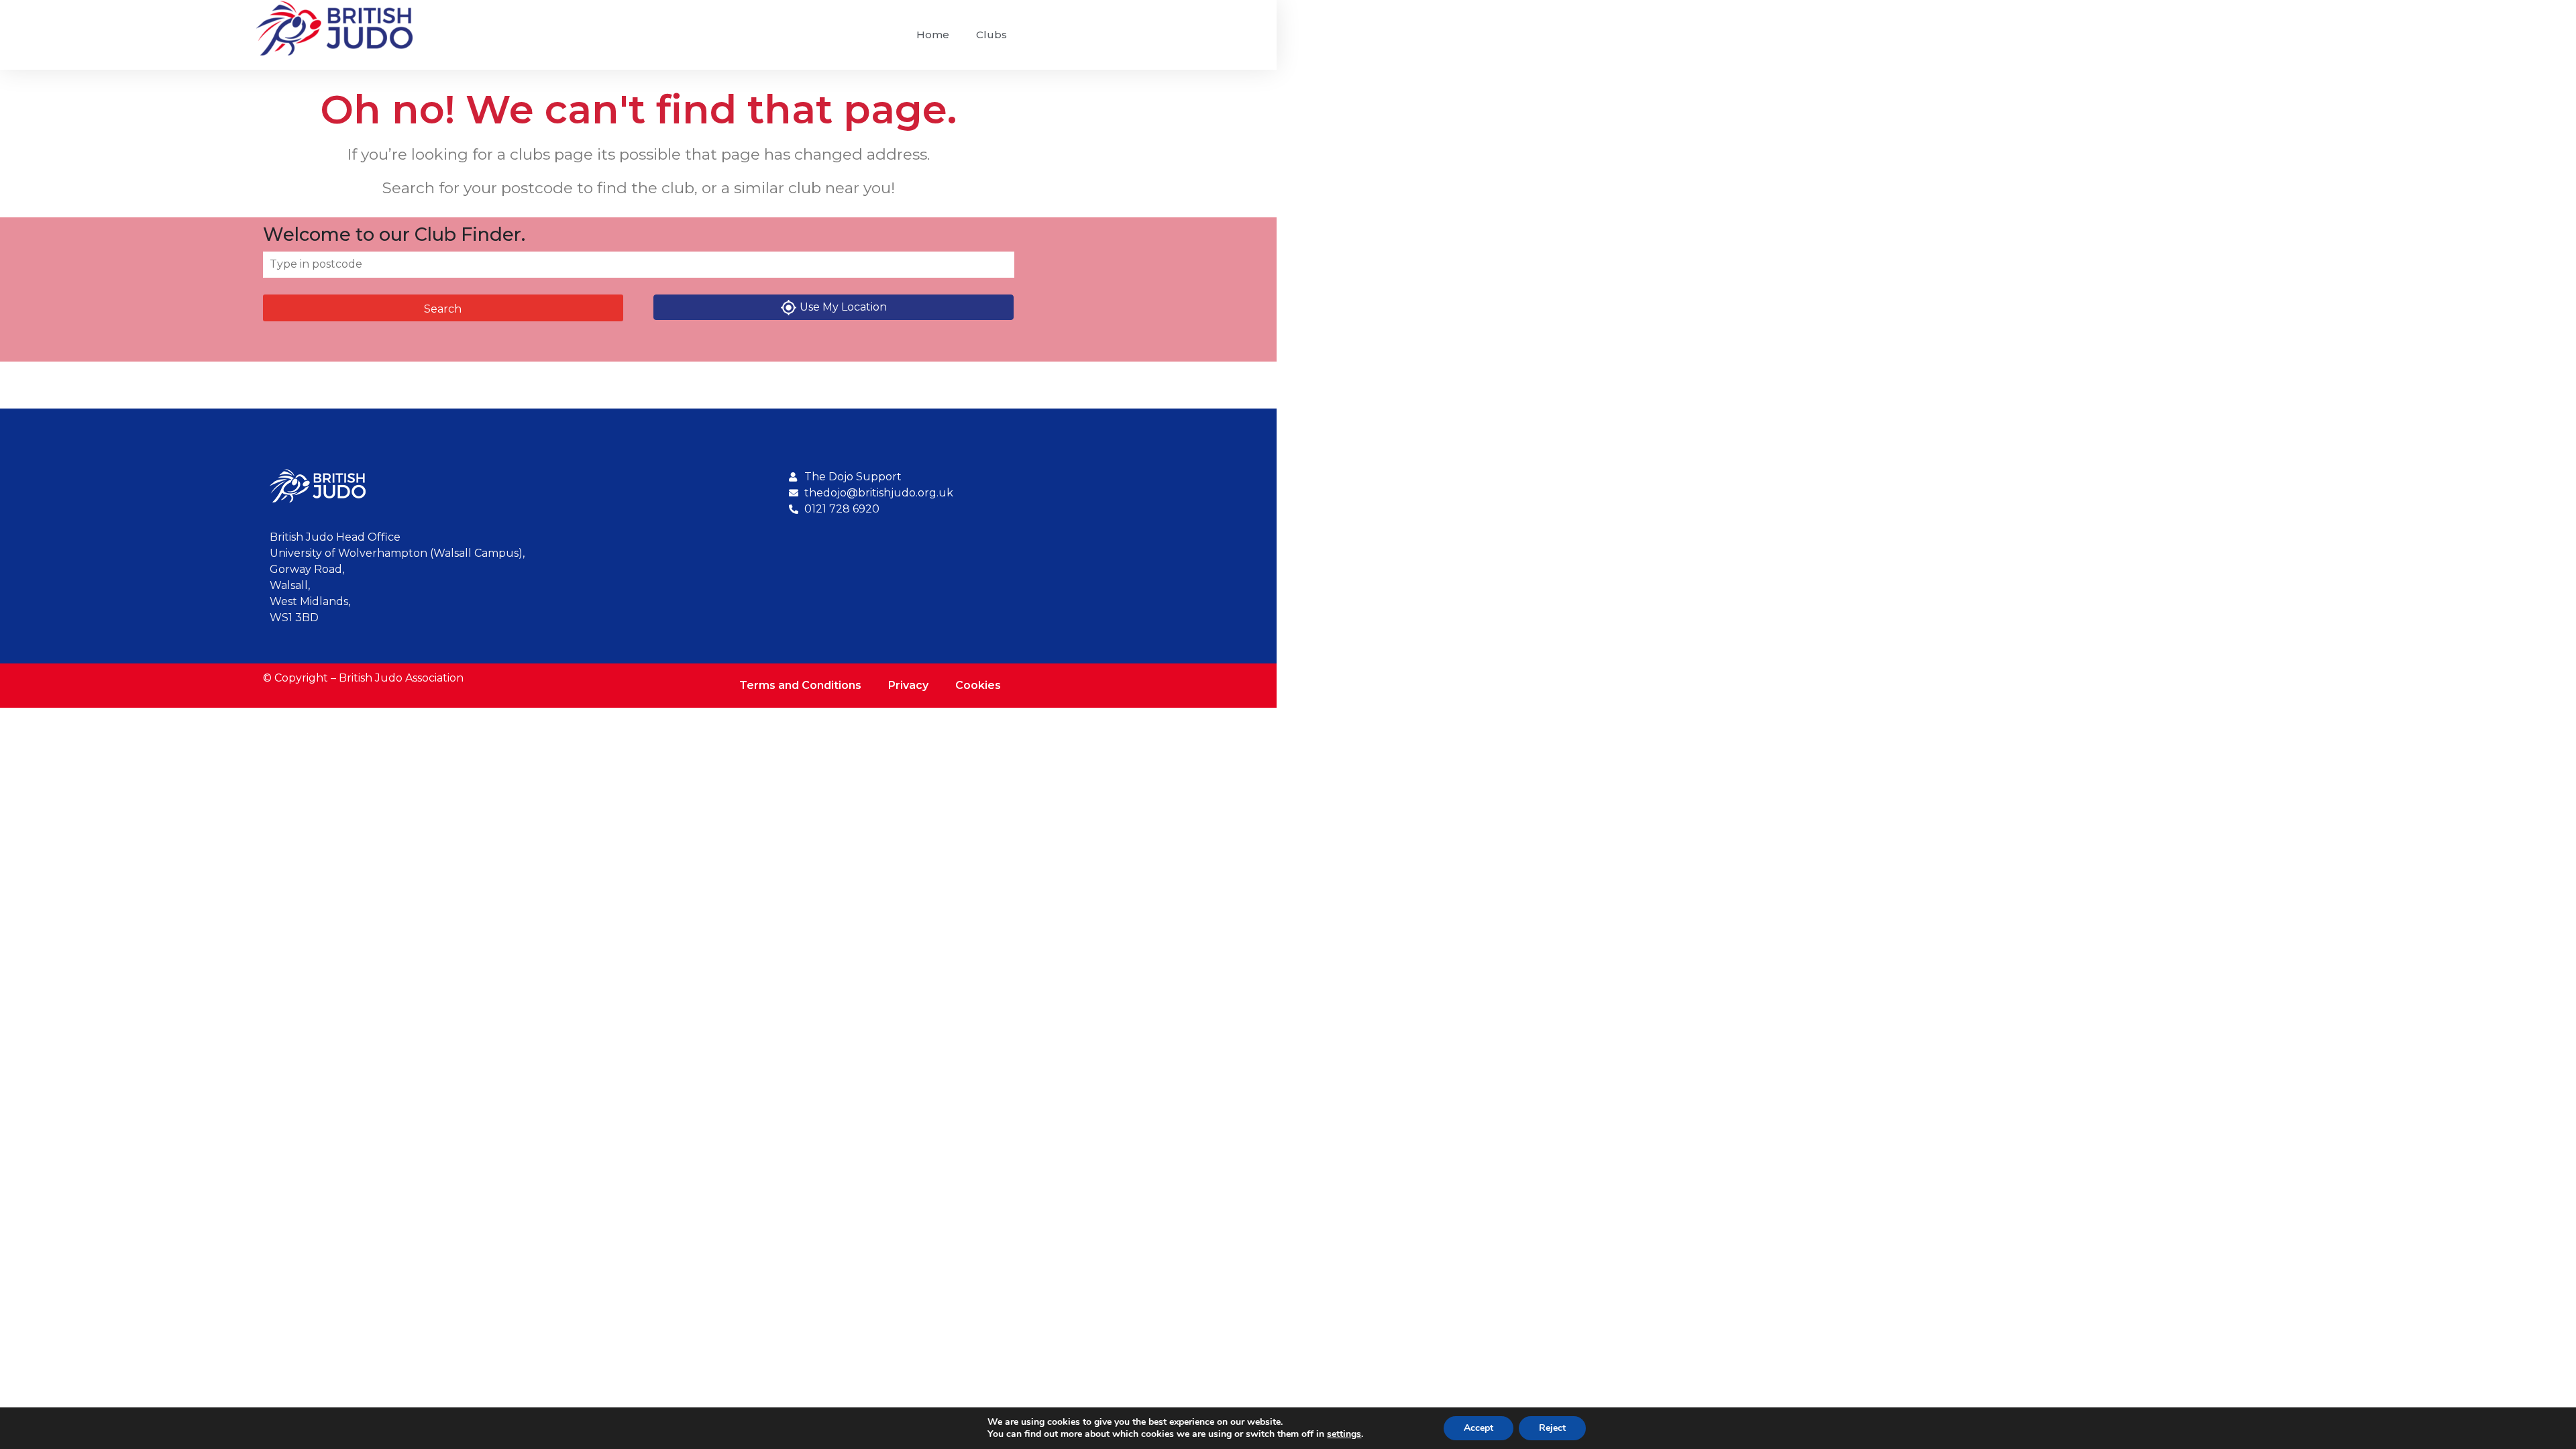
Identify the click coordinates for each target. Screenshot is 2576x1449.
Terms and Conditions (800, 685)
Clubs (991, 35)
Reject (1552, 1428)
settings (1344, 1434)
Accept (1479, 1428)
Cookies (978, 685)
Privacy (908, 685)
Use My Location (843, 307)
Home (933, 35)
